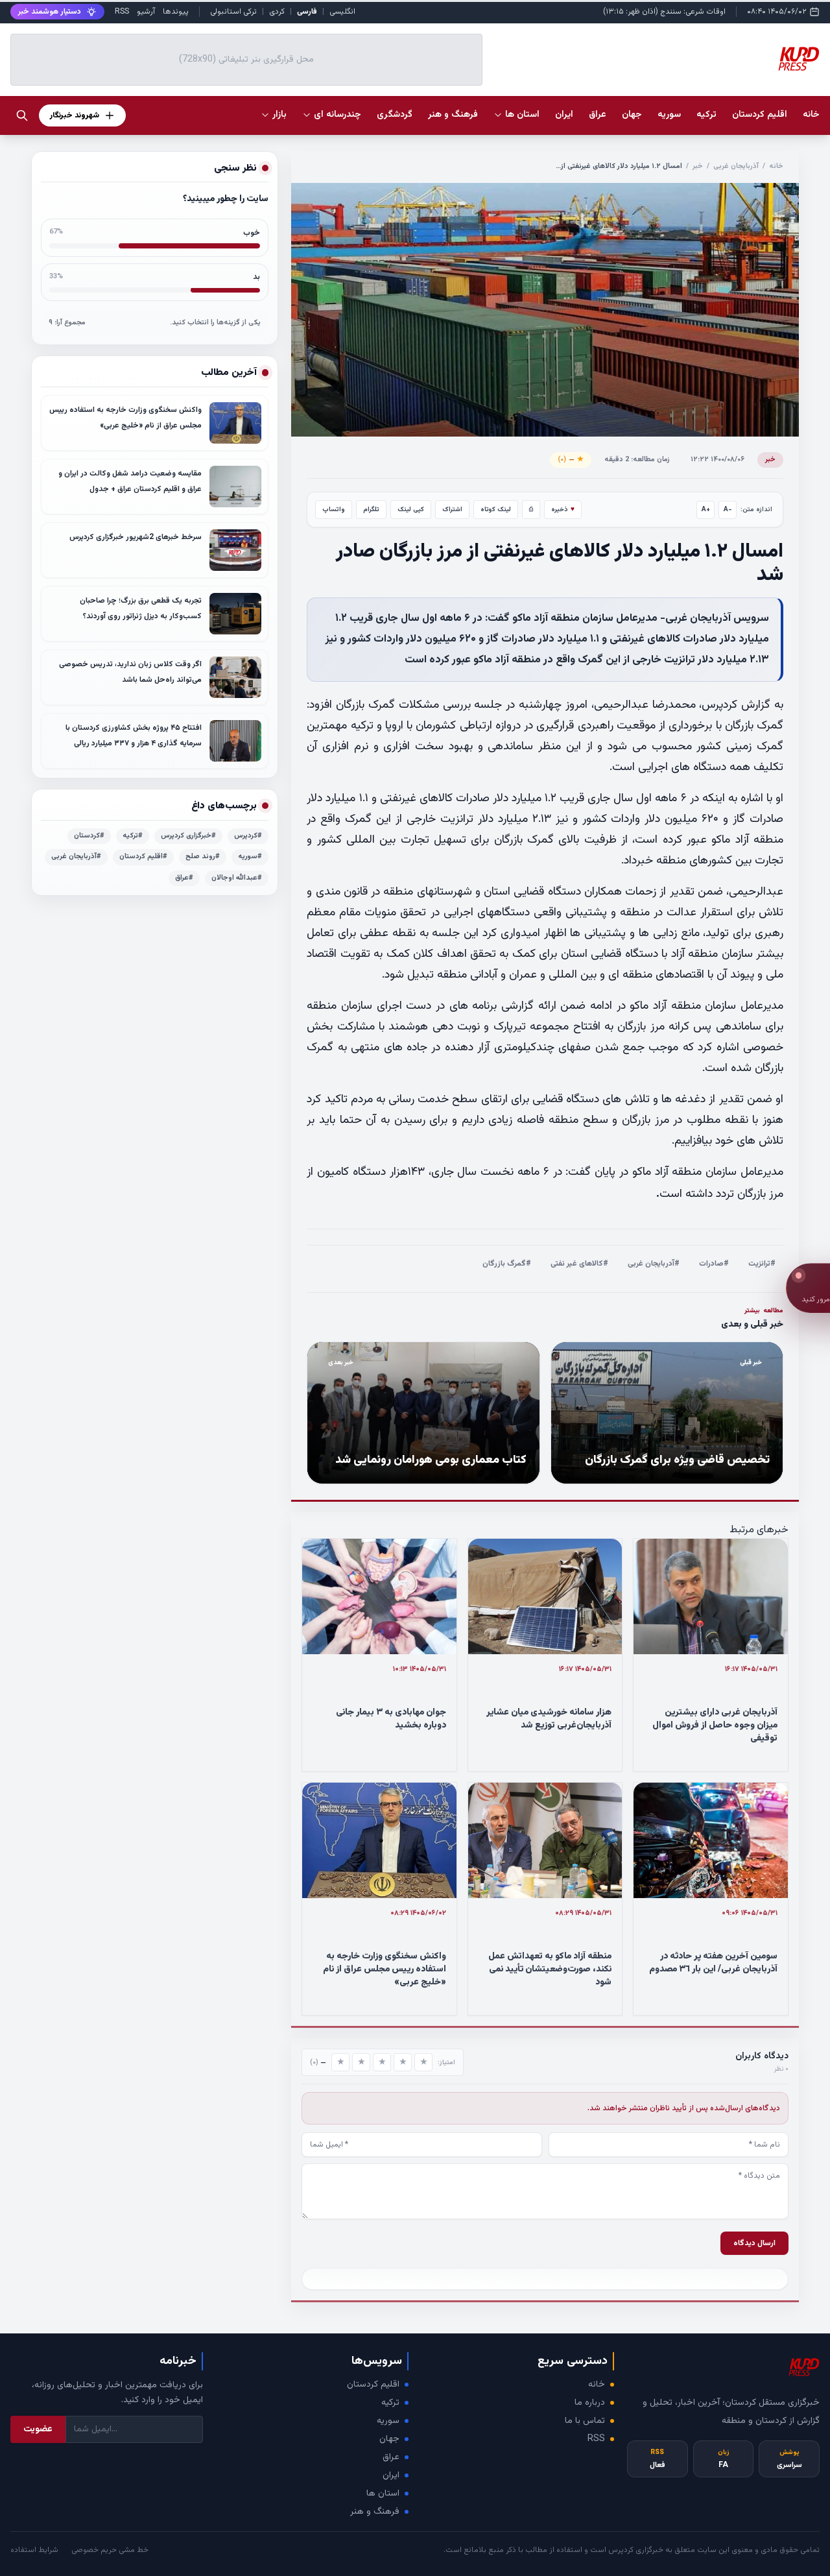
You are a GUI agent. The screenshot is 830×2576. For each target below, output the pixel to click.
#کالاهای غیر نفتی (579, 1264)
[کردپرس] (799, 60)
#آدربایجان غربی (654, 1264)
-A (728, 510)
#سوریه (250, 857)
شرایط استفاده (34, 2550)
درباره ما (590, 2403)
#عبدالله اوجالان (237, 878)
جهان (389, 2439)
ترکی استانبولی (233, 12)
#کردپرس (248, 836)
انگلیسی (342, 12)
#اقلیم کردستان (143, 857)
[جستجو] (22, 115)
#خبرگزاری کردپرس (188, 836)
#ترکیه (133, 836)
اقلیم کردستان (373, 2385)
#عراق (184, 878)
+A (706, 510)
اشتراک (452, 510)
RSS (122, 12)
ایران (391, 2475)
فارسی (307, 12)
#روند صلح (203, 857)
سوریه (388, 2421)
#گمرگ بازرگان (507, 1264)
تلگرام (371, 510)
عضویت (38, 2429)
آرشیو (146, 12)
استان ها (383, 2494)
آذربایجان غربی (736, 166)
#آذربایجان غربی (76, 857)
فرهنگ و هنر (375, 2512)
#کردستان (89, 836)
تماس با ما (585, 2421)
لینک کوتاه (496, 510)
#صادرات (714, 1264)
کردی (277, 12)
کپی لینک (411, 510)
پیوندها (176, 12)
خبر (698, 166)
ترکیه (390, 2403)
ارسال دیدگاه (754, 2243)
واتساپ (334, 510)
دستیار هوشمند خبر (50, 12)
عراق (391, 2457)
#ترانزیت (762, 1264)
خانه (811, 115)
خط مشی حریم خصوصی (110, 2550)
